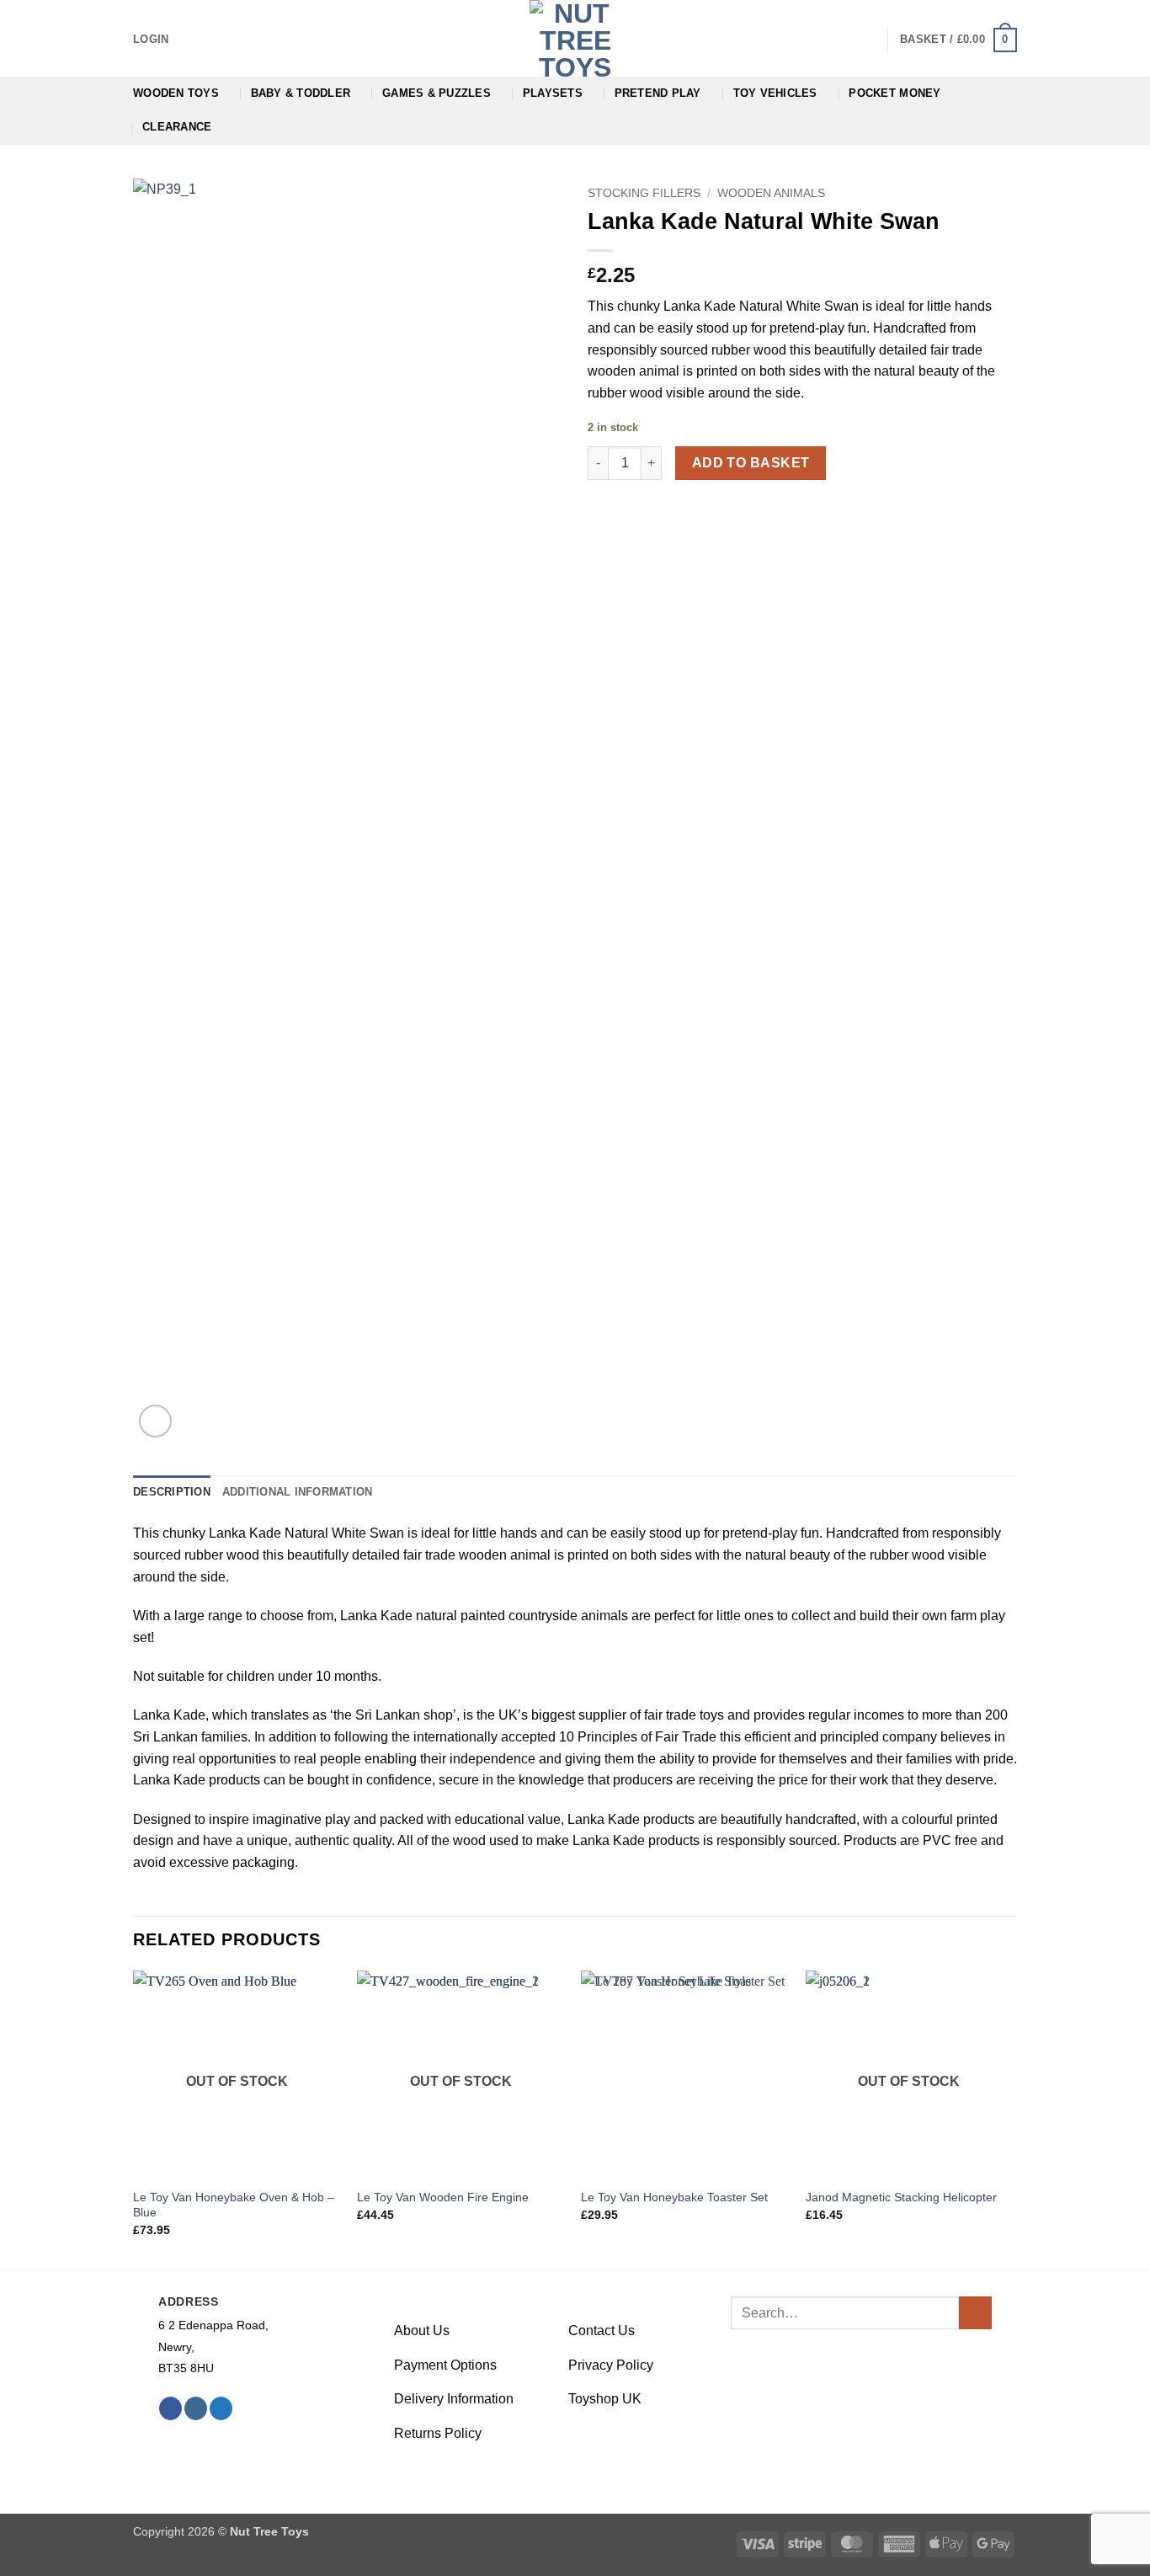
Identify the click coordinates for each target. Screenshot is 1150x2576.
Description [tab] (172, 1492)
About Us (422, 2331)
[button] (151, 40)
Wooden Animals (771, 193)
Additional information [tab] (298, 1492)
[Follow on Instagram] (196, 2408)
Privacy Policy (611, 2365)
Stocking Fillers (644, 193)
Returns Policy (438, 2433)
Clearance (177, 127)
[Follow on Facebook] (170, 2408)
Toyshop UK (605, 2399)
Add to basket (751, 463)
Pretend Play (658, 93)
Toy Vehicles (775, 93)
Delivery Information (454, 2399)
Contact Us (602, 2331)
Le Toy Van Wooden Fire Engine (443, 2197)
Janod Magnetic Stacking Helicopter (901, 2197)
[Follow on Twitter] (221, 2408)
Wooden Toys (176, 93)
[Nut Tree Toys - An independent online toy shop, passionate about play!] (575, 38)
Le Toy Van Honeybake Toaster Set (674, 2197)
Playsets (553, 93)
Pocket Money (894, 93)
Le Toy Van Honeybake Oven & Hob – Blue (234, 2205)
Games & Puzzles (437, 93)
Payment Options (445, 2365)
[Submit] (975, 2313)
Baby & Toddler (301, 93)
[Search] (868, 40)
